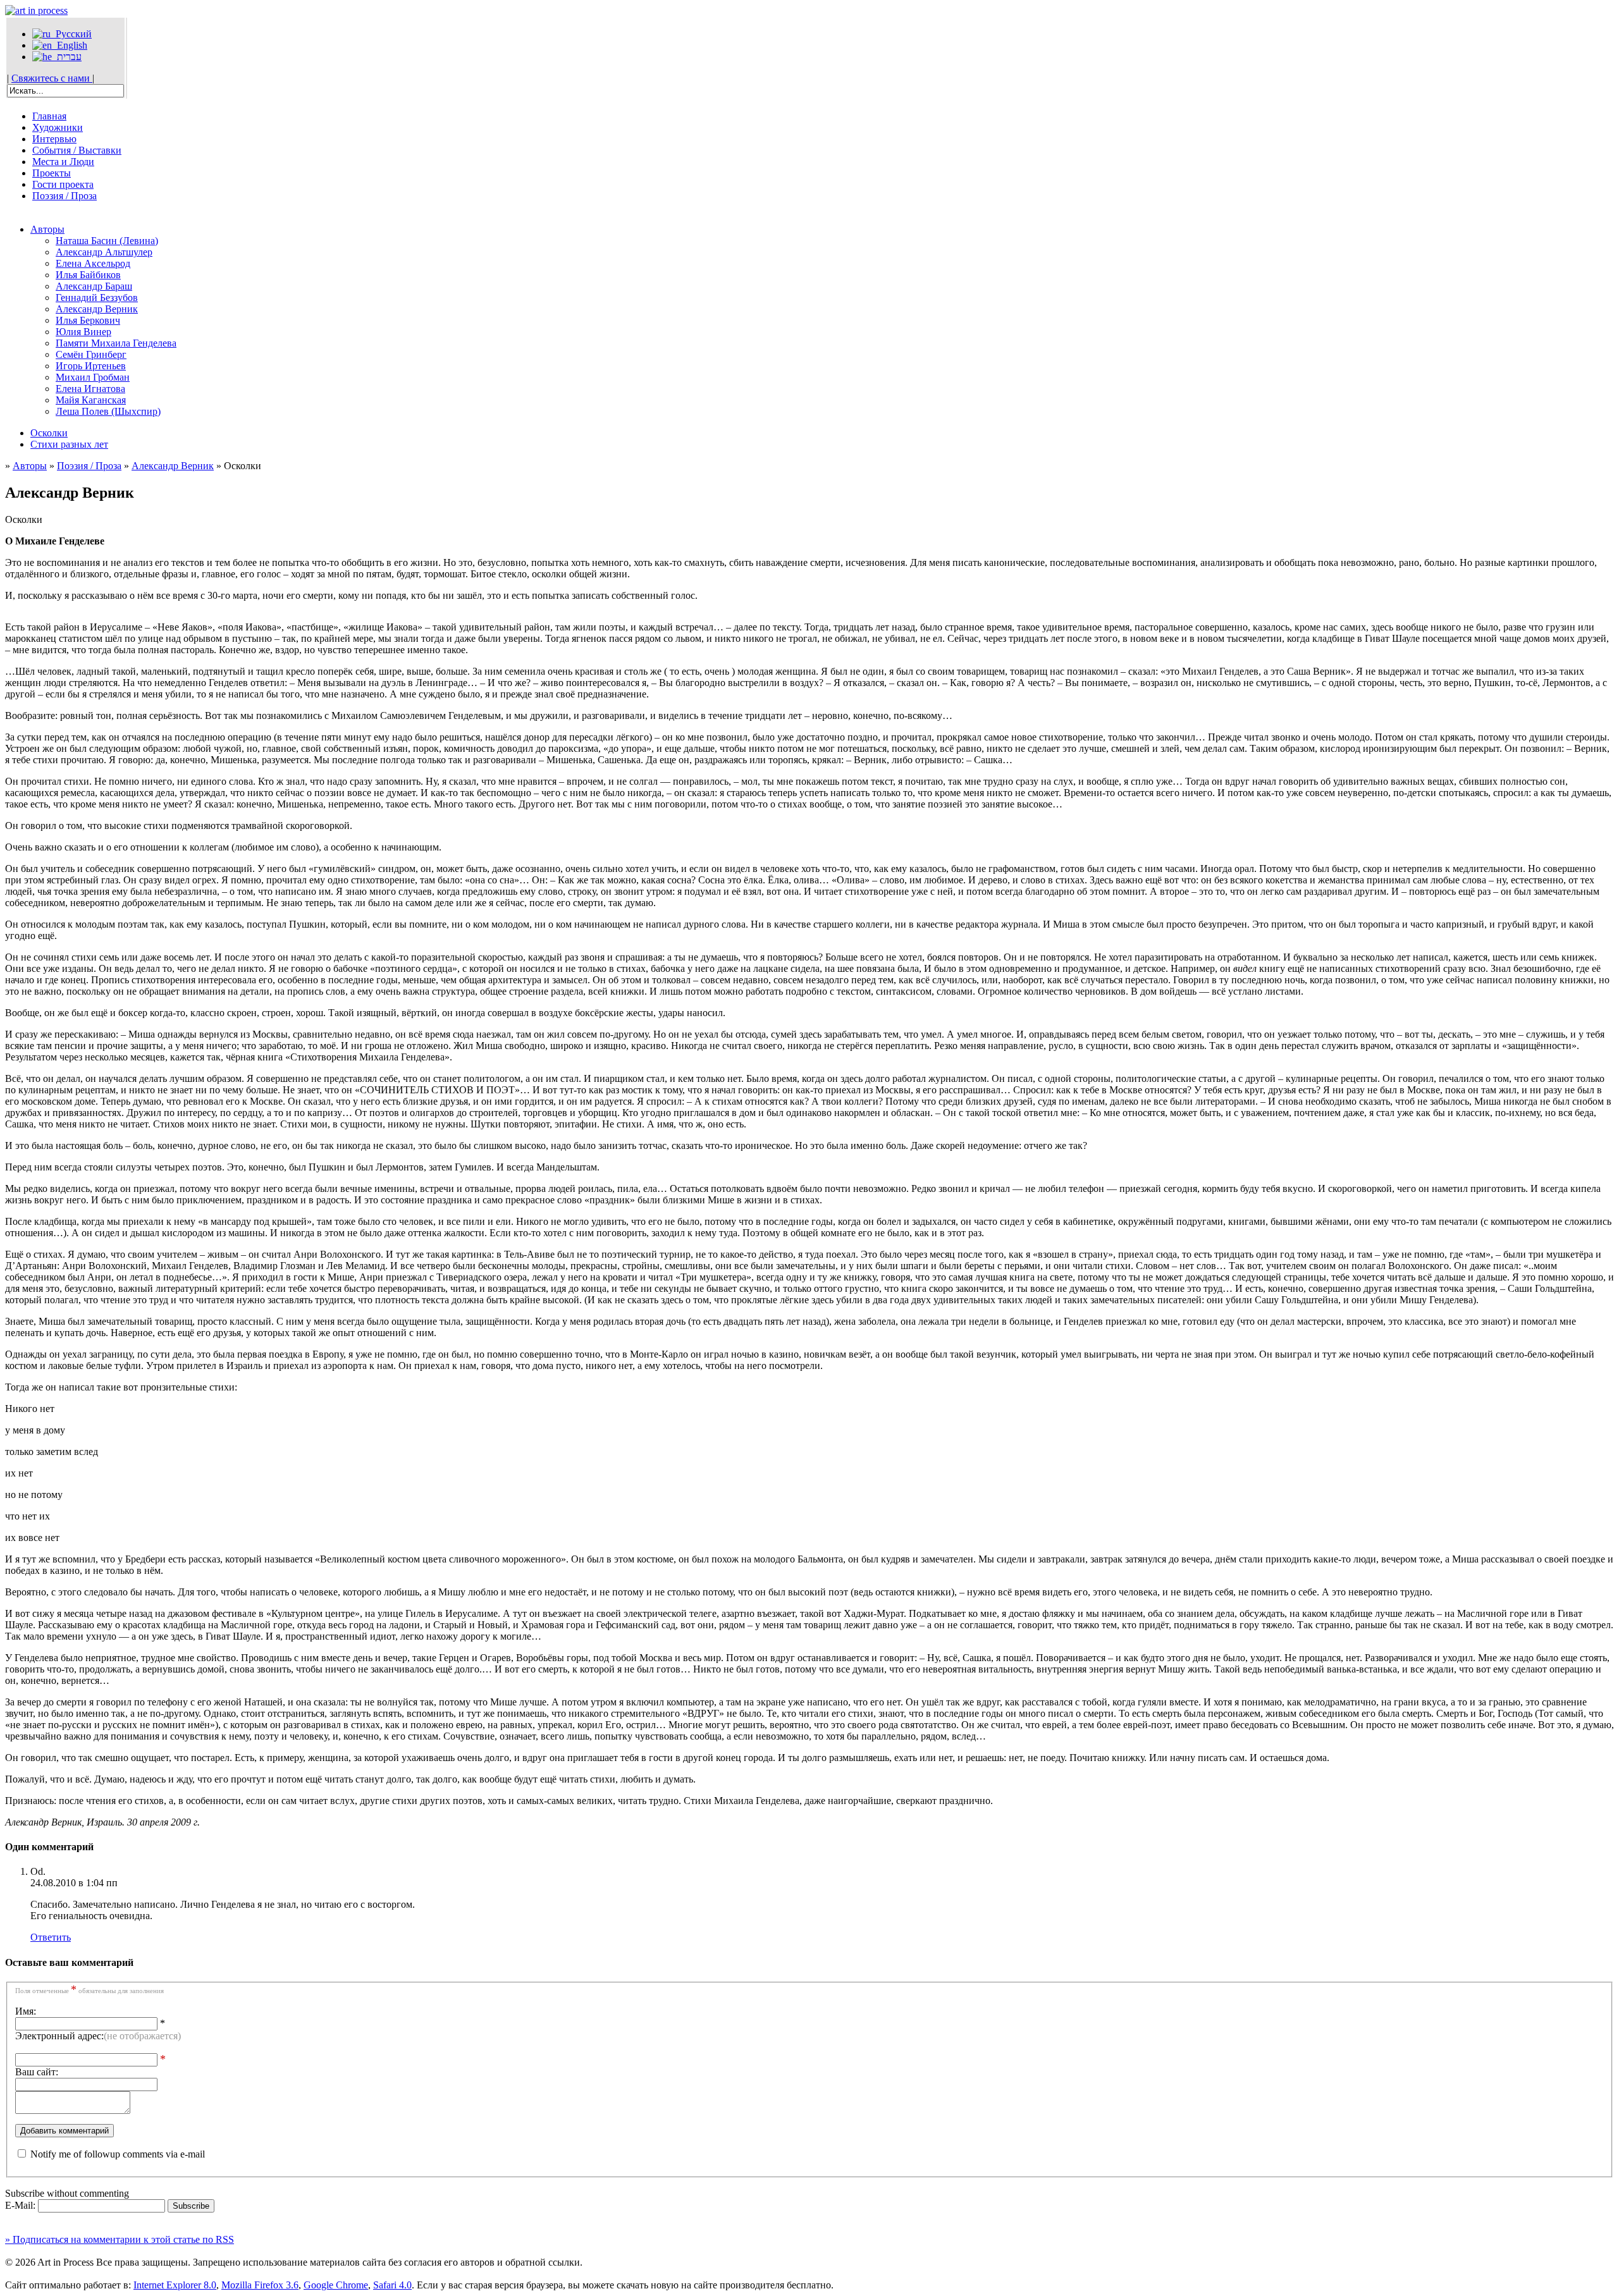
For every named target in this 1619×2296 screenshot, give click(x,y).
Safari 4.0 (392, 2285)
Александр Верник (97, 309)
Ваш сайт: (37, 2072)
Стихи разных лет (69, 444)
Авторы (47, 229)
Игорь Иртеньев (91, 366)
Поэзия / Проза (65, 196)
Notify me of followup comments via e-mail (118, 2154)
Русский (71, 34)
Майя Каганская (91, 400)
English (70, 45)
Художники (58, 127)
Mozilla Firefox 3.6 (260, 2285)
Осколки (49, 433)
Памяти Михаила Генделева (116, 343)
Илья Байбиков (88, 275)
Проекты (52, 173)
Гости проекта (63, 184)
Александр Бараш (94, 286)
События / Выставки (77, 150)
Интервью (54, 139)
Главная (49, 116)
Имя (24, 2011)
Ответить (51, 1937)
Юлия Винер (83, 332)
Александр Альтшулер (104, 252)
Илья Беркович (88, 320)
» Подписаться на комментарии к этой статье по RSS (120, 2239)
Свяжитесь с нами (52, 78)
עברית (67, 57)
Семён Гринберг (91, 354)
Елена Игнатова (90, 389)
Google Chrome (336, 2285)
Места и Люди (63, 162)
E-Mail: (22, 2205)
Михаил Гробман (93, 377)
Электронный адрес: (98, 2036)
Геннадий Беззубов (97, 298)
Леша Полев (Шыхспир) (108, 411)
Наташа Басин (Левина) (107, 241)
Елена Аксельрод (93, 263)
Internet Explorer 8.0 (175, 2285)
